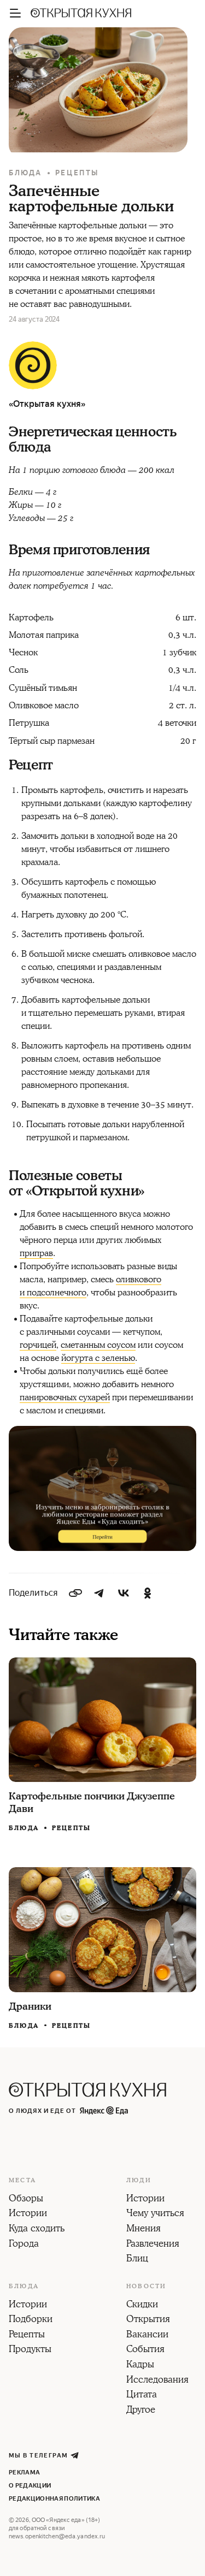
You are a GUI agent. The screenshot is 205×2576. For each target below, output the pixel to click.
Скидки (142, 2305)
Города (24, 2245)
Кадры (140, 2365)
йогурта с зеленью (98, 1358)
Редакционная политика (54, 2499)
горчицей (38, 1345)
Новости (146, 2287)
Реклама (24, 2473)
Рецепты (77, 173)
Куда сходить (37, 2229)
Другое (141, 2411)
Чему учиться (155, 2214)
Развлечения (153, 2245)
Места (22, 2181)
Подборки (31, 2320)
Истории (28, 2214)
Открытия (148, 2320)
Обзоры (26, 2199)
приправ (36, 1253)
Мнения (143, 2229)
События (145, 2350)
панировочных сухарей (65, 1397)
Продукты (30, 2350)
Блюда (25, 173)
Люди (139, 2181)
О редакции (30, 2486)
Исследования (157, 2380)
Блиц (137, 2259)
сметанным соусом (98, 1345)
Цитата (142, 2395)
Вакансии (147, 2335)
